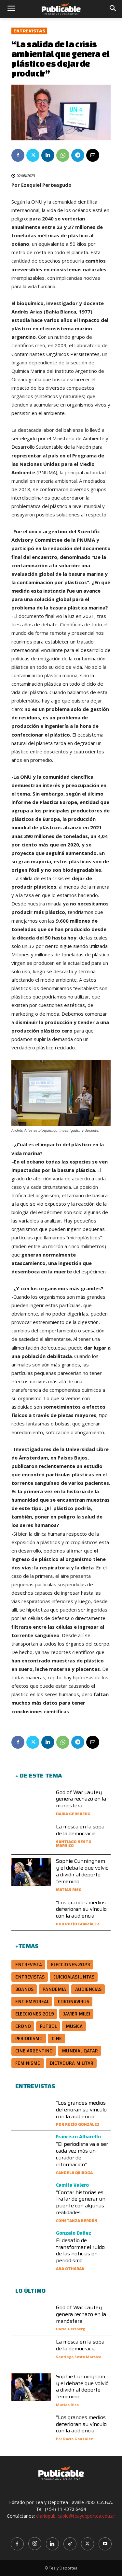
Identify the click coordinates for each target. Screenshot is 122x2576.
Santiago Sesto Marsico (74, 1843)
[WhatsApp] (63, 155)
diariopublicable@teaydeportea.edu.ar (76, 2516)
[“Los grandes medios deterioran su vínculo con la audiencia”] (31, 1913)
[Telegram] (78, 155)
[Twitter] (33, 155)
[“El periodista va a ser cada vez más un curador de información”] (31, 2148)
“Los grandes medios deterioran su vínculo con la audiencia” (81, 1909)
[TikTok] (70, 2544)
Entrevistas (29, 31)
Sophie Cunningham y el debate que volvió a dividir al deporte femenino (82, 1871)
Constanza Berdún (77, 2221)
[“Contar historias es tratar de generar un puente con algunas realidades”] (31, 2196)
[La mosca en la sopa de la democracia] (31, 1837)
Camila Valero (72, 2185)
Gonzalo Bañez (74, 2233)
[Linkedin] (48, 155)
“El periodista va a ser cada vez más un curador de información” (82, 2154)
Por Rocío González (78, 1924)
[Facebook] (18, 155)
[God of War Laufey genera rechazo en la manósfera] (31, 1803)
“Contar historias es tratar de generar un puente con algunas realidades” (81, 2202)
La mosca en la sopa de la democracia (80, 1830)
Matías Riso (69, 1890)
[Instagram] (35, 2544)
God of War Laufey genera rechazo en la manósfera (81, 1799)
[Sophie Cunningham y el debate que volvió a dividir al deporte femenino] (31, 1872)
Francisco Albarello (78, 2137)
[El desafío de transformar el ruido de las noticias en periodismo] (31, 2244)
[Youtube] (105, 2544)
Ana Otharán (70, 2269)
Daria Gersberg (73, 1814)
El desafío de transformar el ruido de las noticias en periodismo (80, 2250)
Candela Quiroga (74, 2173)
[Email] (93, 155)
